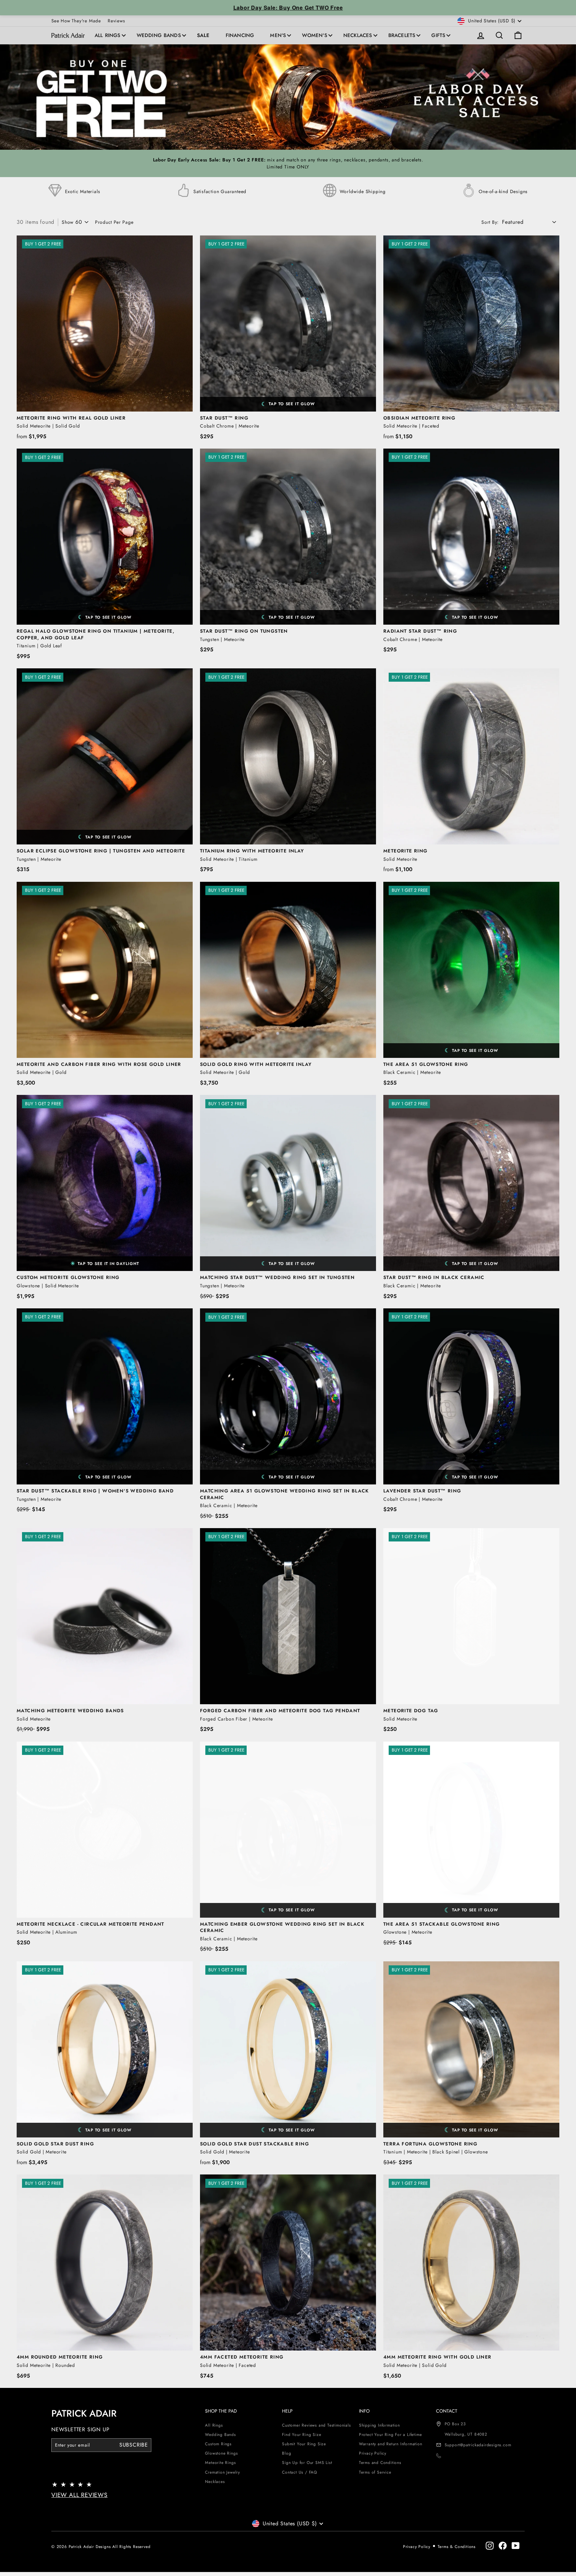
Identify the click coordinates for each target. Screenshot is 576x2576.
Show (68, 222)
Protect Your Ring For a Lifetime (390, 2435)
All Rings (108, 35)
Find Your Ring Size (301, 2435)
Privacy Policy (373, 2453)
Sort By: (490, 222)
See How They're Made (76, 21)
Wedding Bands (159, 35)
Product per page (114, 222)
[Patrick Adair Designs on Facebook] (503, 2545)
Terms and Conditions (380, 2463)
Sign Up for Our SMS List (307, 2463)
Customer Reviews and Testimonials (316, 2425)
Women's (314, 35)
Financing (240, 35)
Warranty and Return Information (391, 2444)
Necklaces (358, 35)
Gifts (438, 35)
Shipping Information (379, 2425)
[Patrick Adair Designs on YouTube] (516, 2545)
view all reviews (79, 2495)
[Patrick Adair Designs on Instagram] (490, 2545)
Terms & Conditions (457, 2547)
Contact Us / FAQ (299, 2472)
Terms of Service (375, 2472)
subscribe (134, 2445)
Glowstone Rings (221, 2453)
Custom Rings (218, 2444)
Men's (278, 35)
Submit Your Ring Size (304, 2444)
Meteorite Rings (220, 2463)
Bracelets (402, 35)
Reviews (116, 21)
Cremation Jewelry (222, 2472)
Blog (286, 2453)
